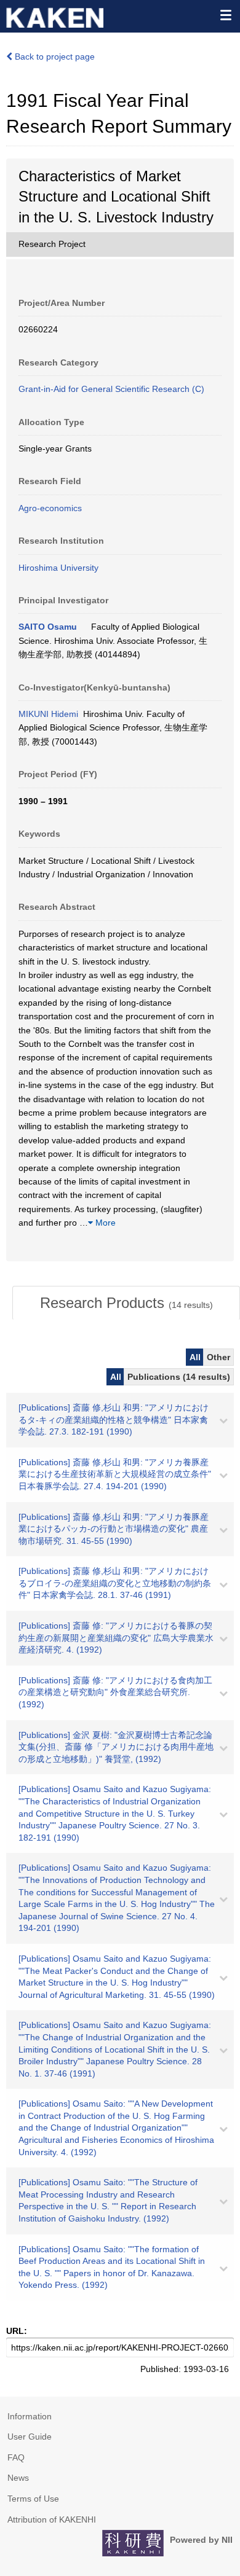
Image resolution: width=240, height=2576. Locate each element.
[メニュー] (225, 15)
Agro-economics (50, 508)
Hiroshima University (58, 568)
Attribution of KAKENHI (52, 2519)
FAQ (16, 2457)
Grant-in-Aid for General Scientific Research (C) (111, 389)
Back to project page (54, 57)
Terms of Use (33, 2499)
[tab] (126, 1303)
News (18, 2478)
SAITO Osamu (48, 627)
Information (30, 2416)
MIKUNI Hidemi (48, 714)
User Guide (30, 2437)
